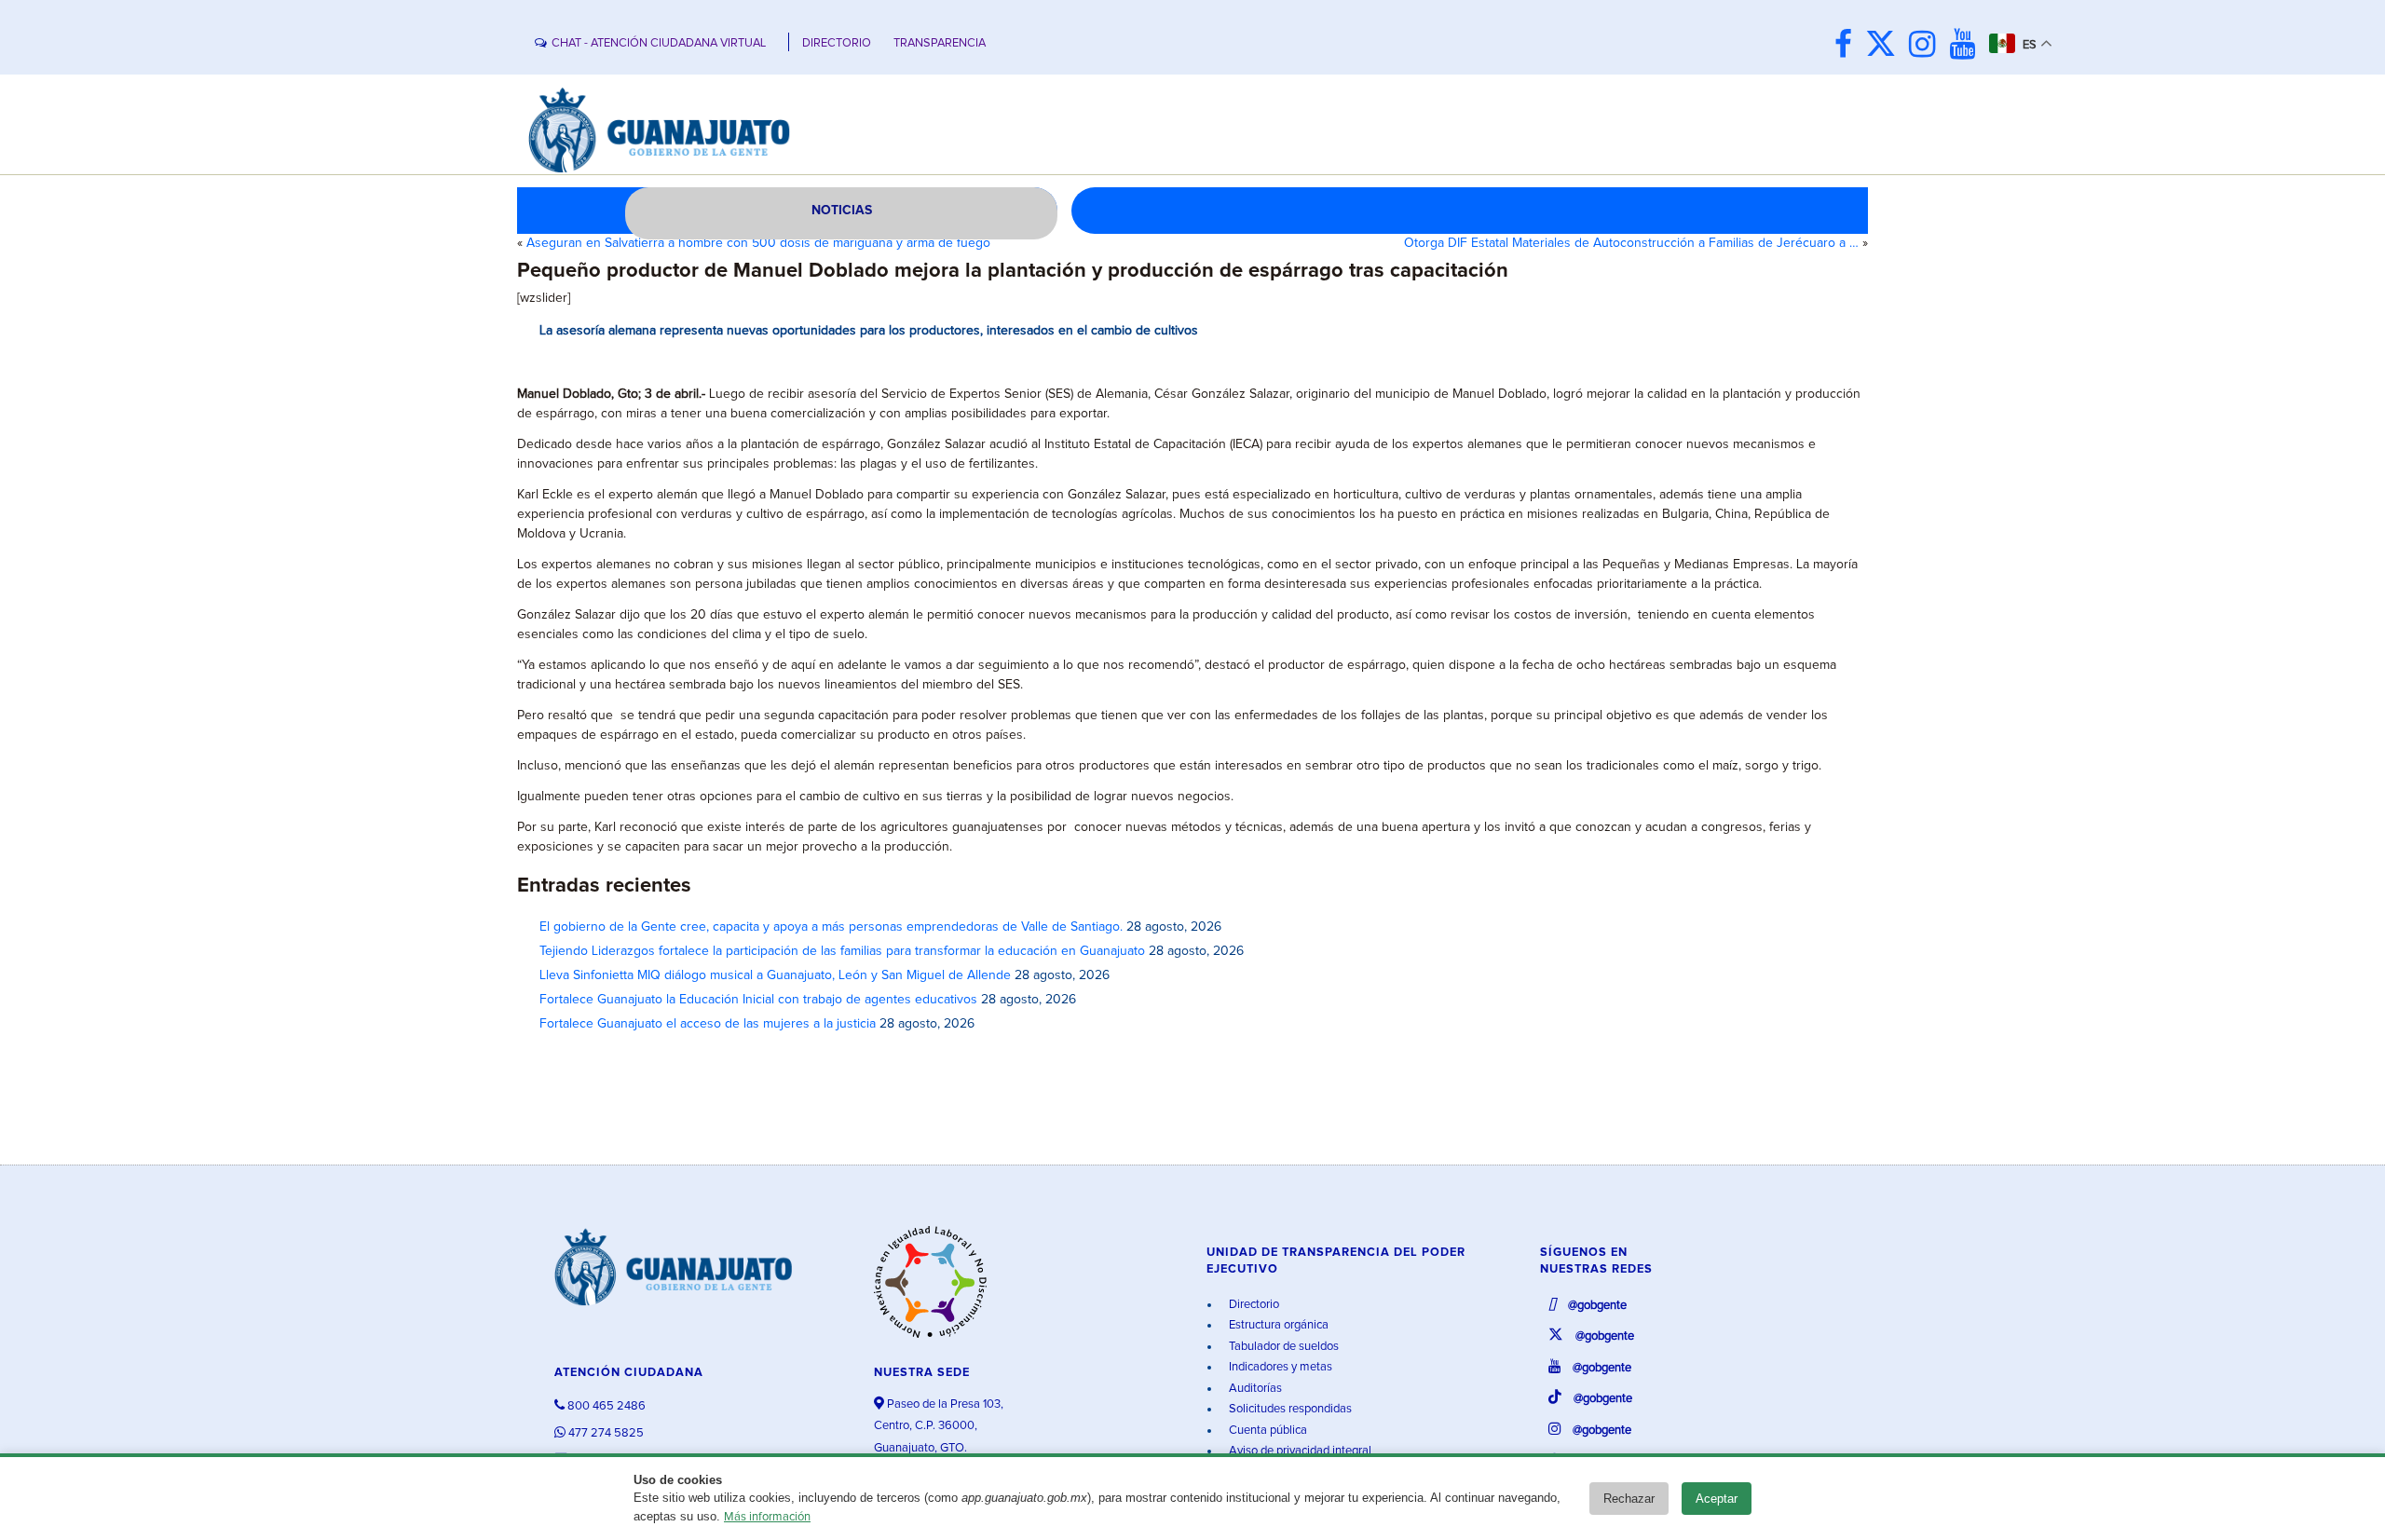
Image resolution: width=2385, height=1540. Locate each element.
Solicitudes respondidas (1289, 1409)
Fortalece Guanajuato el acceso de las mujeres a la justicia (708, 1024)
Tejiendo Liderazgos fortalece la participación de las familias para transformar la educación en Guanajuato (842, 951)
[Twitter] (1885, 46)
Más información (767, 1517)
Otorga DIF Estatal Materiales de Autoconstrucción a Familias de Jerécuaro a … (1631, 243)
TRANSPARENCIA (940, 43)
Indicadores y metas (1279, 1367)
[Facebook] (1848, 46)
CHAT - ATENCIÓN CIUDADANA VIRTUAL (659, 43)
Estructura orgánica (1277, 1325)
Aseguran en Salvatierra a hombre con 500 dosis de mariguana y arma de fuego (758, 243)
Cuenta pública (1267, 1431)
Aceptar (1717, 1499)
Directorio (1253, 1305)
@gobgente (1596, 1306)
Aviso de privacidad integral (1299, 1451)
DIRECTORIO (837, 43)
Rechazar (1629, 1499)
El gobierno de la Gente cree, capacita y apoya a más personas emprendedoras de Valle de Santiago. (831, 927)
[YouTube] (1967, 46)
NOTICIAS (842, 211)
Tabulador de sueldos (1282, 1347)
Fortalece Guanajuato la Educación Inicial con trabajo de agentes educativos (758, 1000)
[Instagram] (1927, 46)
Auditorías (1254, 1389)
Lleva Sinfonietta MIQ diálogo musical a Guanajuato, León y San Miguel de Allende (775, 975)
